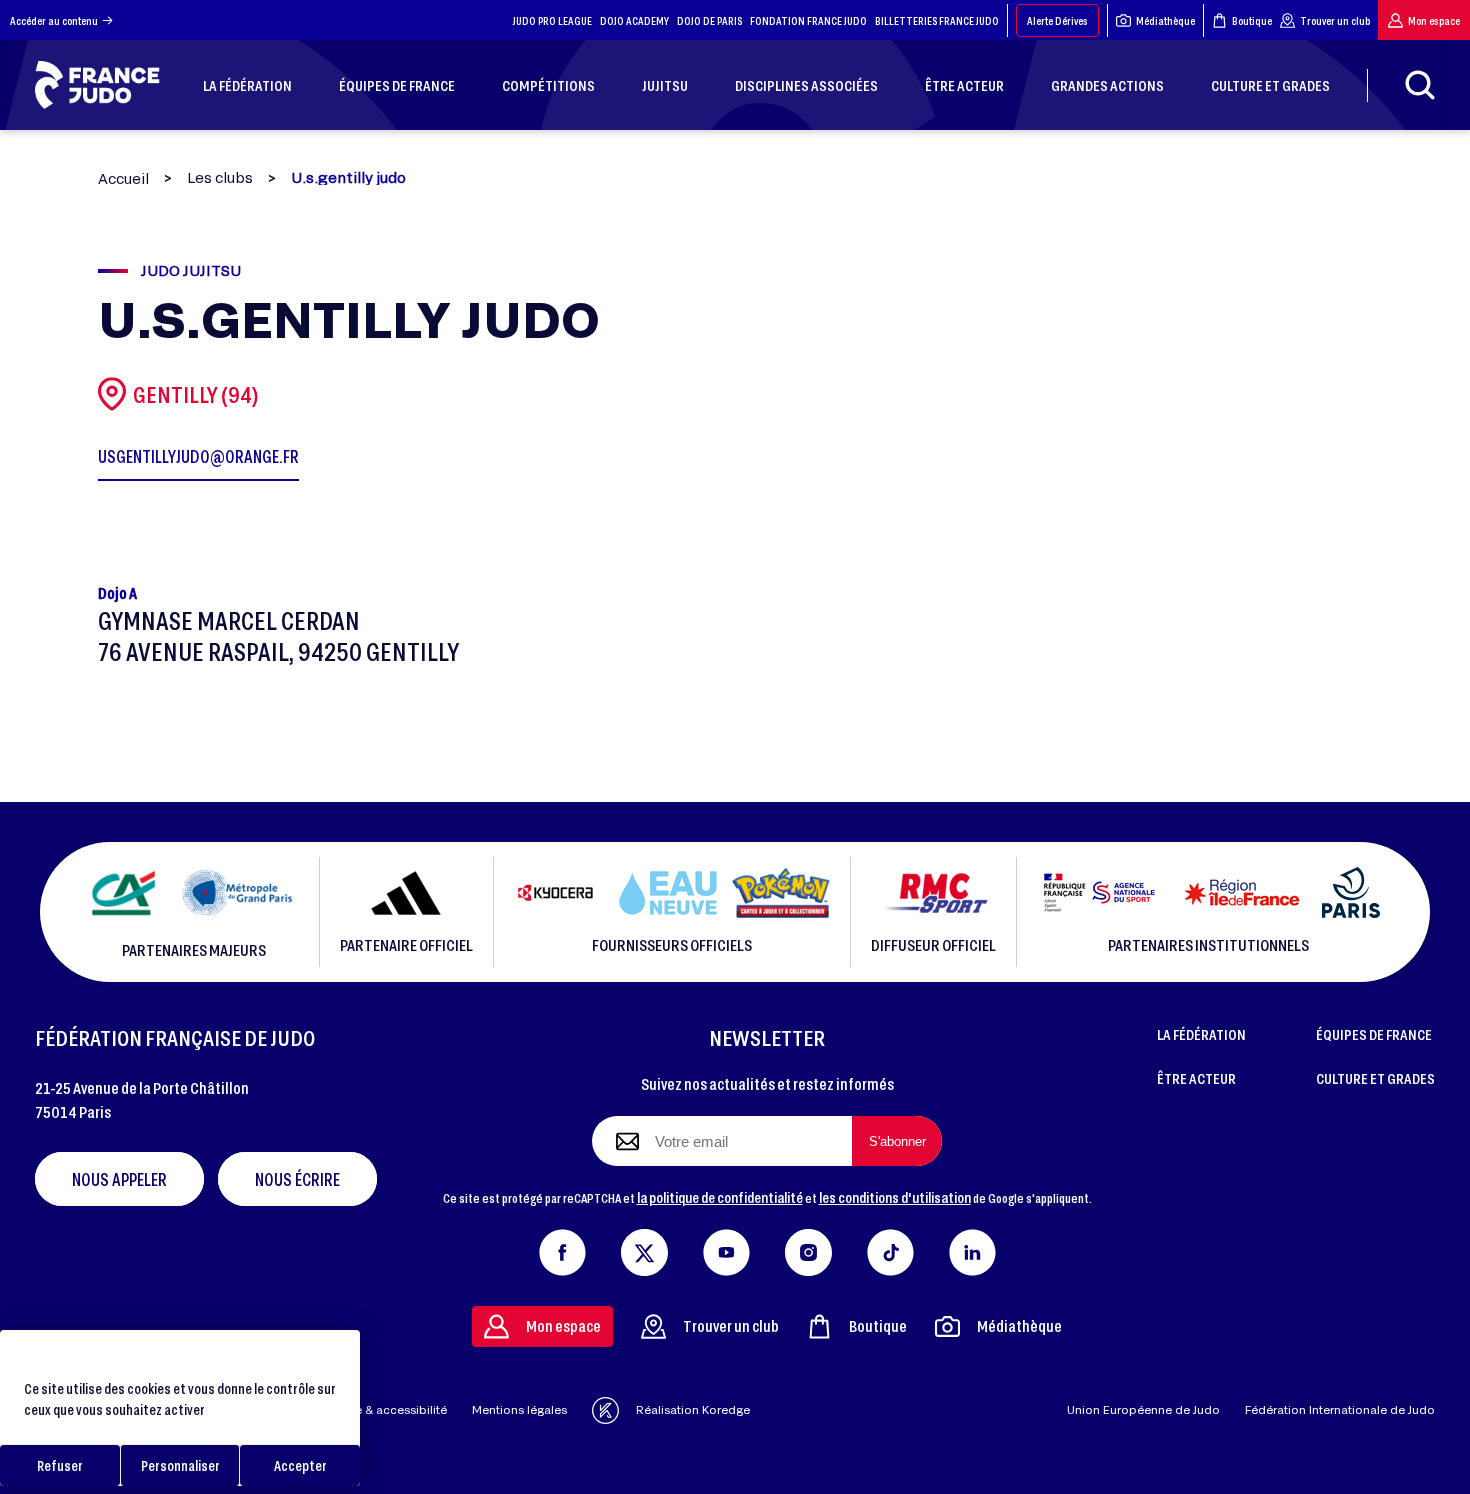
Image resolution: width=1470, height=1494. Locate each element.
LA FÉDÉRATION (1201, 1034)
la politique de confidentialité (720, 1197)
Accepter (300, 1465)
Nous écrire (297, 1179)
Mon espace (1434, 20)
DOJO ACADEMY (634, 20)
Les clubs (220, 178)
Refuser (60, 1465)
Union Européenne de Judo (1143, 1409)
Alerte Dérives (1057, 20)
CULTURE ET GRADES (1375, 1078)
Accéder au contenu (54, 20)
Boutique (1252, 20)
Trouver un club (1335, 20)
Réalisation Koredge (693, 1409)
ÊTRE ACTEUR (1196, 1078)
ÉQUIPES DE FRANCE (1374, 1034)
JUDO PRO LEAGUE (552, 20)
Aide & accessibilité (391, 1409)
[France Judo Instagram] (808, 1248)
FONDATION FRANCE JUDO (808, 20)
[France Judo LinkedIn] (972, 1248)
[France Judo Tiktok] (890, 1248)
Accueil (123, 178)
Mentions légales (519, 1409)
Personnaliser (180, 1465)
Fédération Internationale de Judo (1340, 1409)
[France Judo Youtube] (726, 1248)
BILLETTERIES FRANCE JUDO (937, 20)
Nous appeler (119, 1179)
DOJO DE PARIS (709, 20)
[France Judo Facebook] (562, 1248)
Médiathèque (1165, 20)
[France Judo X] (644, 1248)
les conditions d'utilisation (895, 1197)
